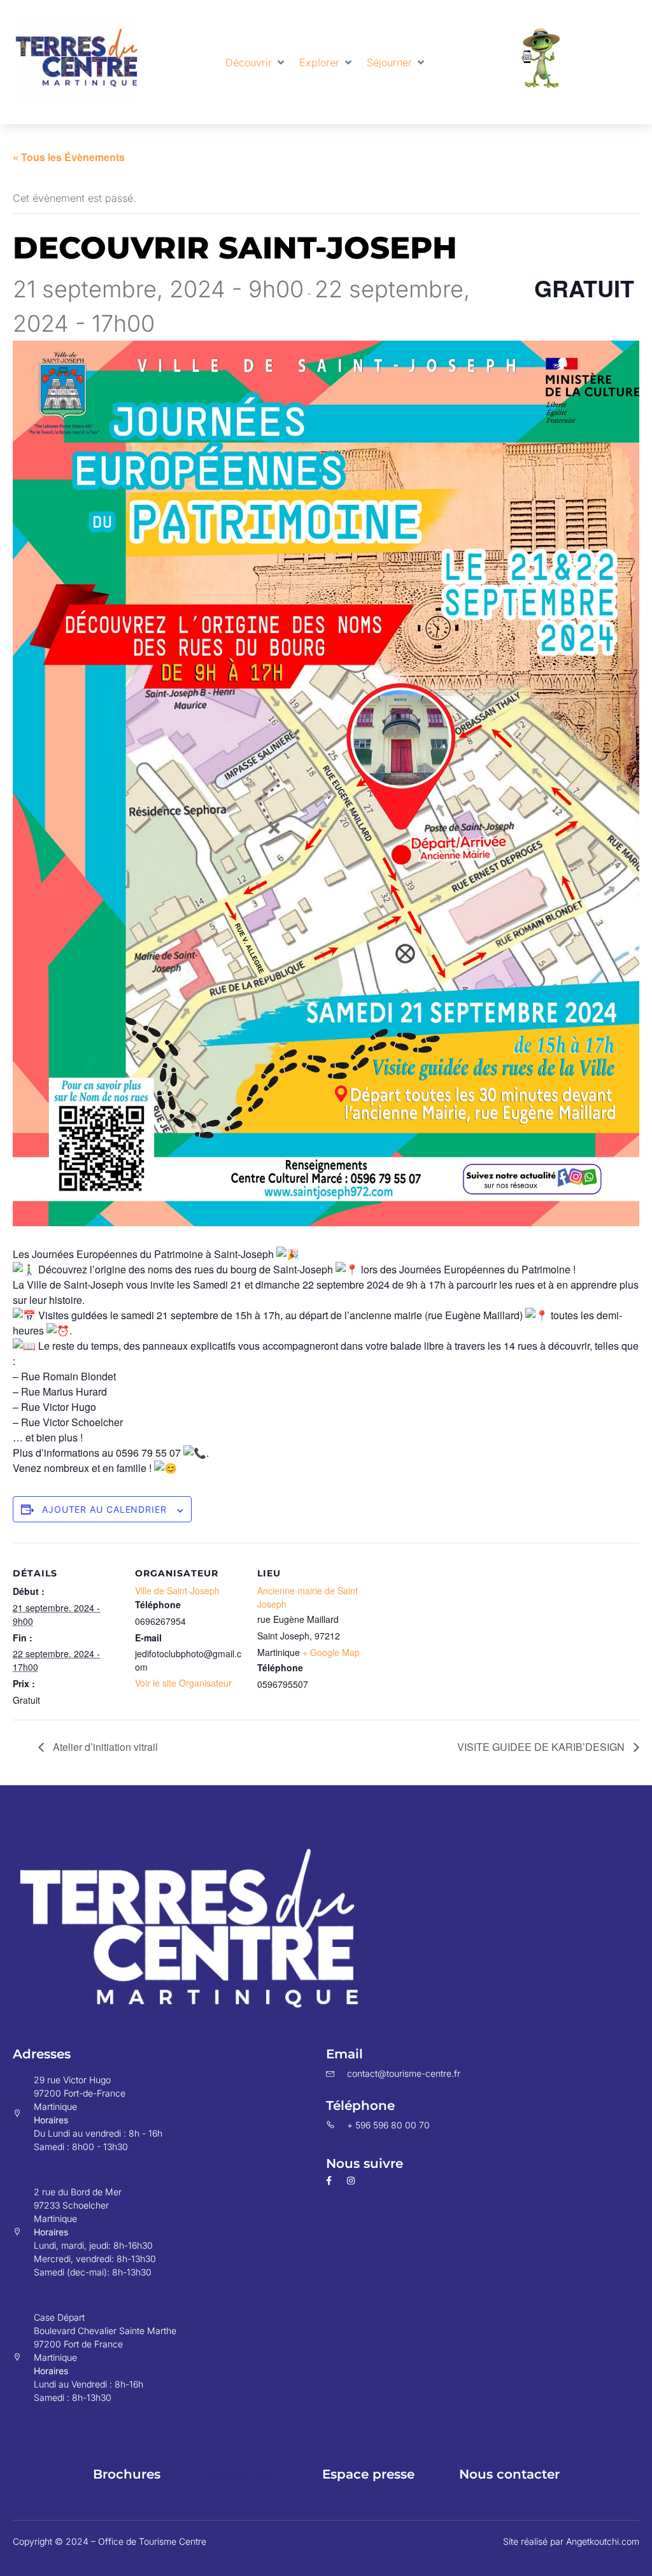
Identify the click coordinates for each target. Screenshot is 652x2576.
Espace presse (368, 2474)
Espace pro (241, 2474)
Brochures (127, 2474)
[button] (256, 62)
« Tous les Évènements (69, 157)
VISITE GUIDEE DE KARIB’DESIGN (542, 1747)
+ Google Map (331, 1652)
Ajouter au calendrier (104, 1509)
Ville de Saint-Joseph (177, 1590)
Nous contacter (509, 2474)
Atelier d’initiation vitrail (104, 1747)
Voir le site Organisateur (183, 1683)
